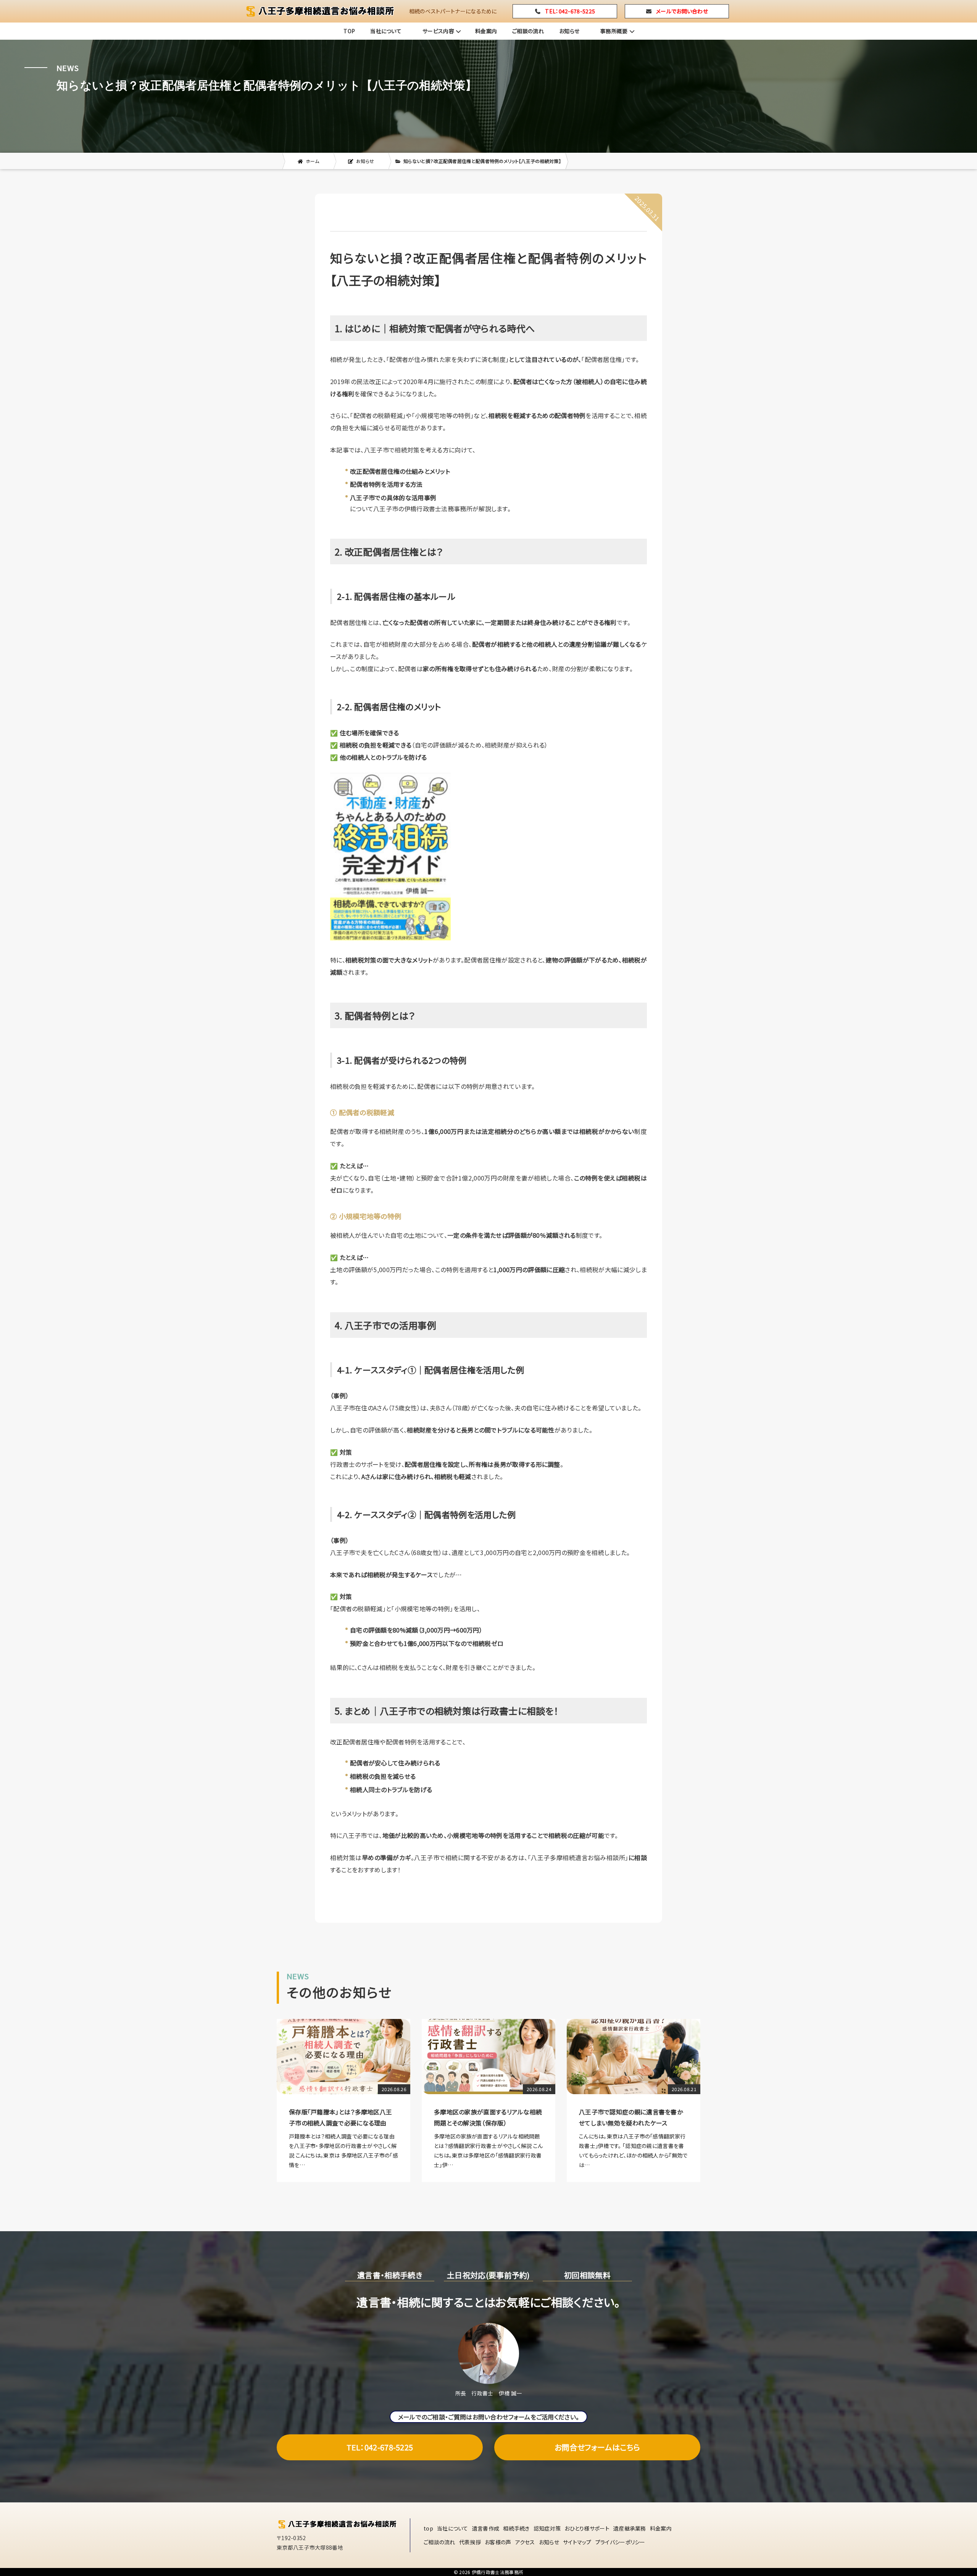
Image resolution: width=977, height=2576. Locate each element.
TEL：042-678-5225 (380, 2447)
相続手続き (516, 2528)
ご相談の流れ (528, 31)
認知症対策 (547, 2528)
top (428, 2528)
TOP (349, 31)
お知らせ (569, 31)
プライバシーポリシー (620, 2542)
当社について (386, 31)
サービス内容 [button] (438, 31)
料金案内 (486, 31)
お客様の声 (498, 2542)
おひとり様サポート (587, 2528)
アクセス (525, 2542)
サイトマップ (577, 2542)
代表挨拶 (470, 2542)
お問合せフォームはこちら (597, 2447)
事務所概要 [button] (614, 31)
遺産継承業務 (630, 2528)
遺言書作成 (486, 2528)
